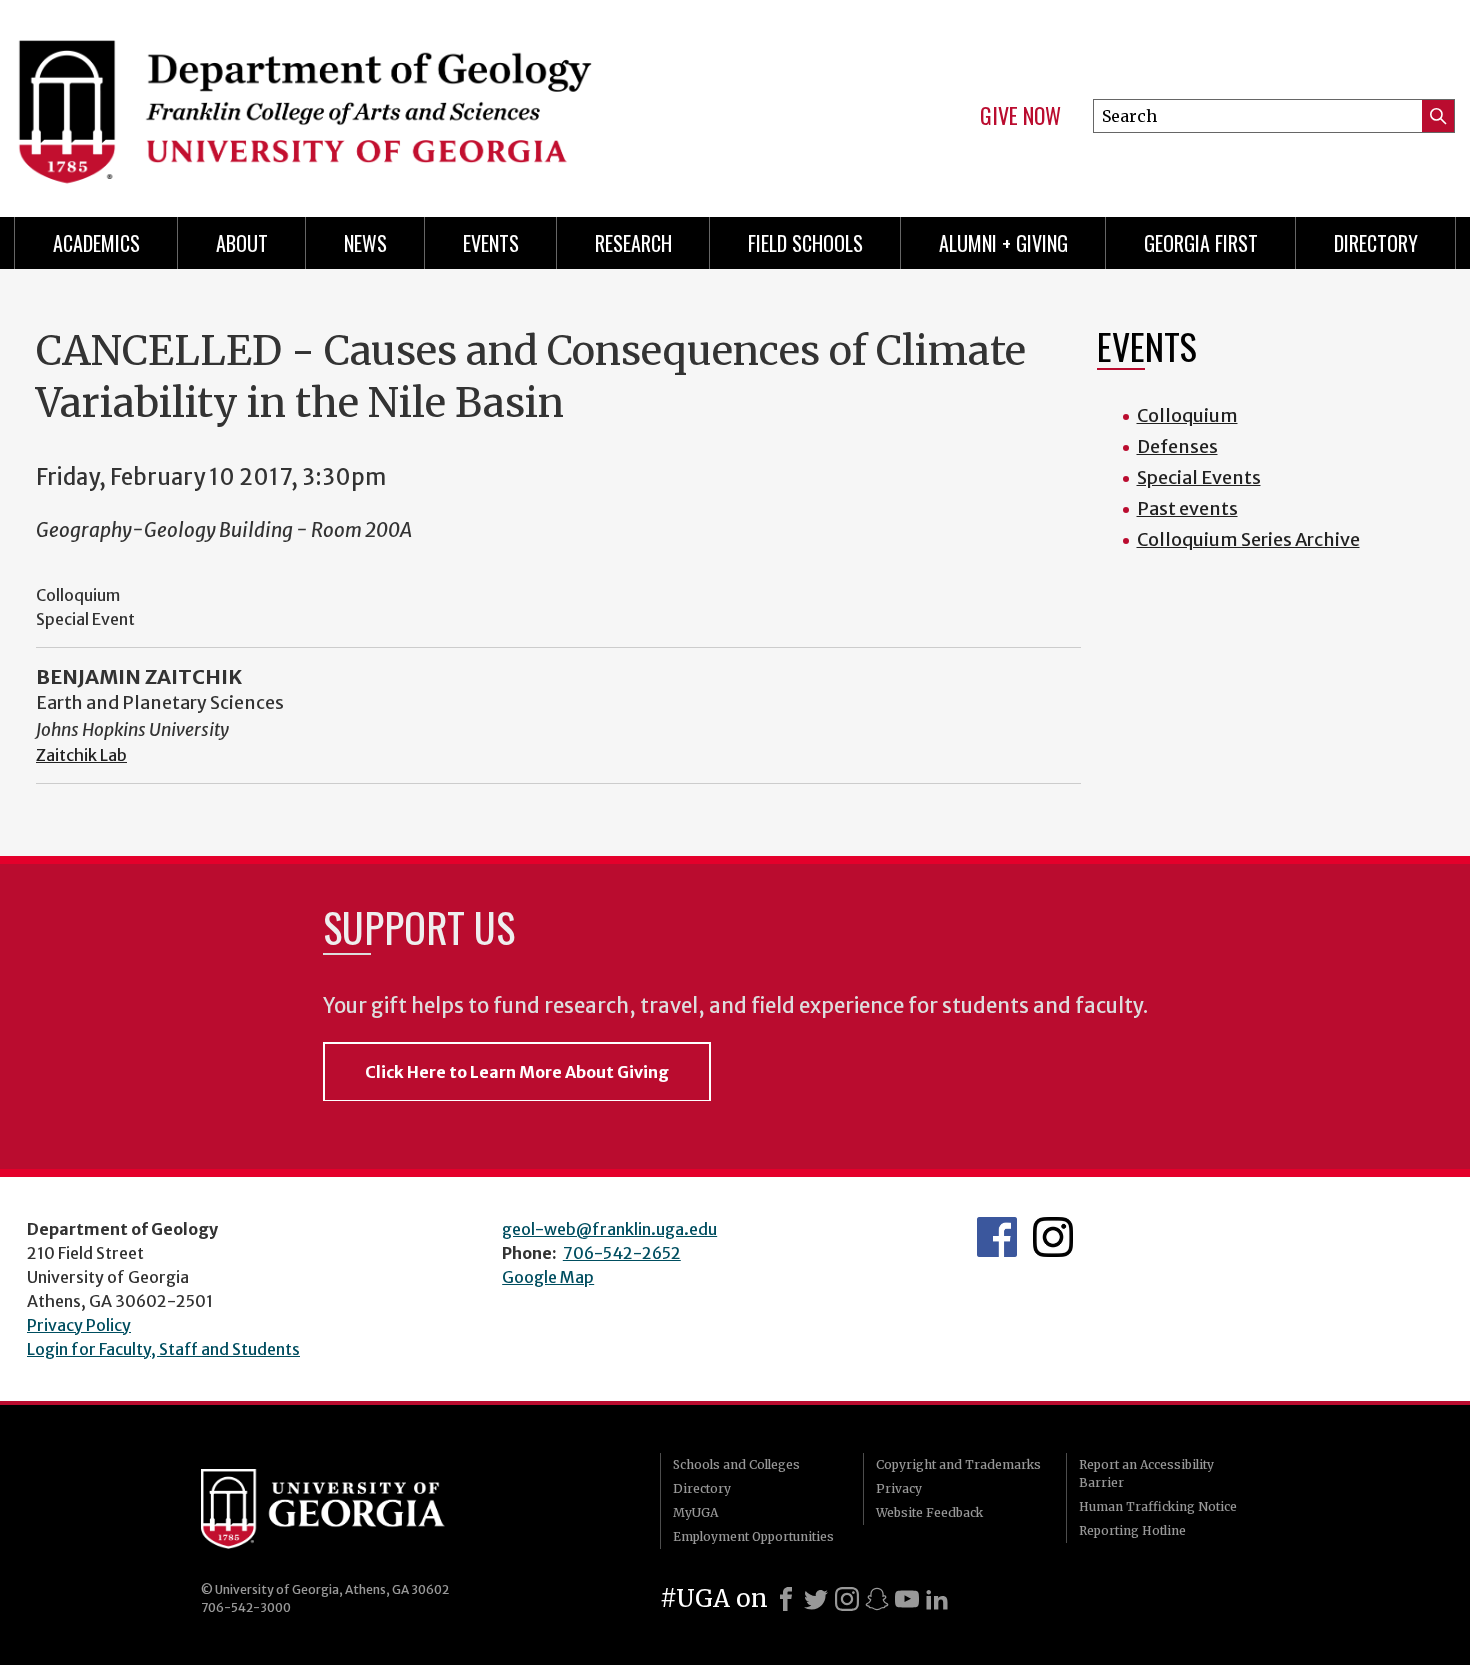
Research (633, 243)
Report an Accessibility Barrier (1146, 1473)
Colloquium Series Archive (1248, 539)
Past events (1187, 508)
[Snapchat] (877, 1599)
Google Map (548, 1277)
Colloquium (1187, 415)
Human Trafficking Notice (1158, 1506)
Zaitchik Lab (81, 755)
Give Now (1020, 116)
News (365, 243)
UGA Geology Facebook (997, 1237)
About (242, 243)
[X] (816, 1599)
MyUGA (695, 1512)
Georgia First (1201, 243)
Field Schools (805, 243)
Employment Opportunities (753, 1536)
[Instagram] (847, 1599)
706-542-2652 (622, 1253)
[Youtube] (907, 1599)
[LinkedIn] (937, 1599)
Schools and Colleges (736, 1464)
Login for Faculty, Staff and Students (163, 1349)
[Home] (365, 100)
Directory (1376, 243)
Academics (96, 243)
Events (491, 243)
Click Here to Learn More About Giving (517, 1072)
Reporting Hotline (1132, 1530)
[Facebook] (786, 1599)
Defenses (1177, 446)
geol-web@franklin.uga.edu (609, 1229)
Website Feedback (929, 1512)
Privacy (899, 1488)
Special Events (1199, 477)
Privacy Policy (79, 1325)
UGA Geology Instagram (1053, 1237)
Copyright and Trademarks (958, 1464)
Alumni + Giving (1003, 243)
